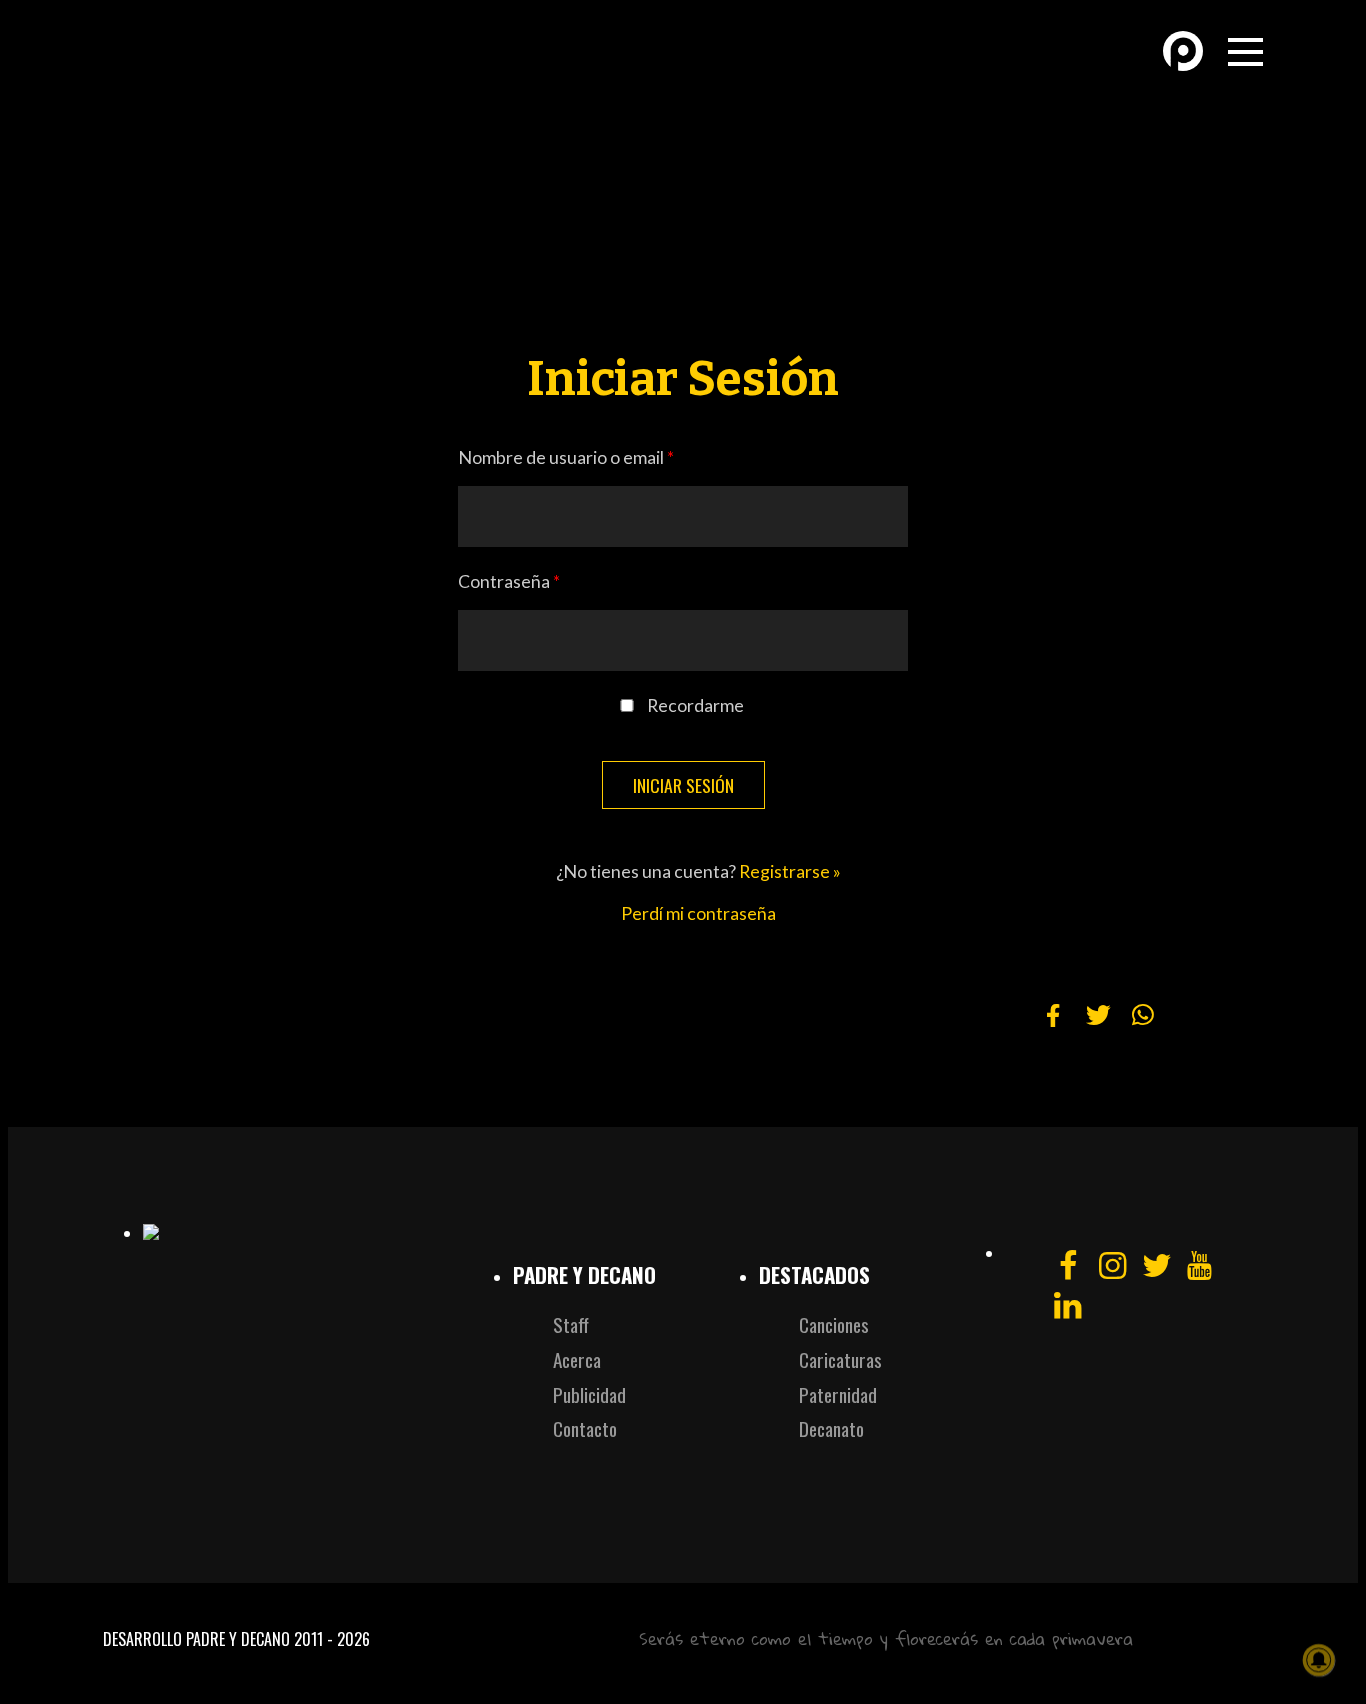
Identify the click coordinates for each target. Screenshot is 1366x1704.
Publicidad (589, 1394)
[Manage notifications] (1319, 1660)
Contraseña (509, 581)
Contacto (585, 1428)
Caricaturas (840, 1359)
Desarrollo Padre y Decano (196, 1639)
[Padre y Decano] (243, 68)
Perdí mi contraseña (698, 913)
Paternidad (838, 1394)
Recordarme (695, 705)
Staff (571, 1324)
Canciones (834, 1324)
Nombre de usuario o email (566, 457)
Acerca (577, 1359)
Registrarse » (790, 871)
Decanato (831, 1428)
